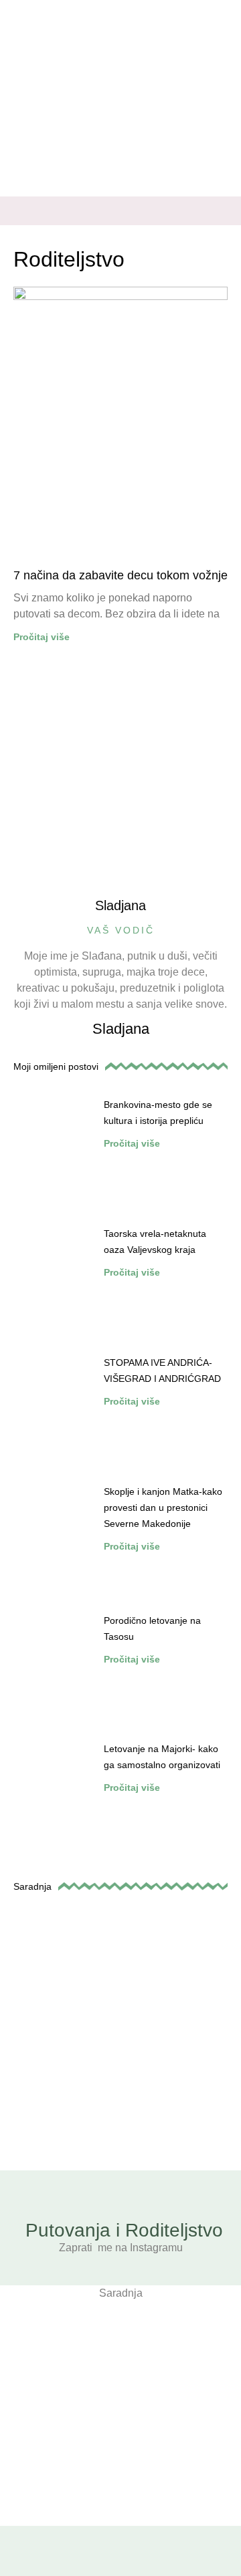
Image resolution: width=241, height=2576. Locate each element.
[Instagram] (220, 216)
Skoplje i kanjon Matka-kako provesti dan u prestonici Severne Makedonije (163, 1508)
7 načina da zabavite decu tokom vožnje (120, 575)
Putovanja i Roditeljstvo (124, 2230)
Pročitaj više (42, 637)
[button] (23, 211)
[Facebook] (195, 216)
